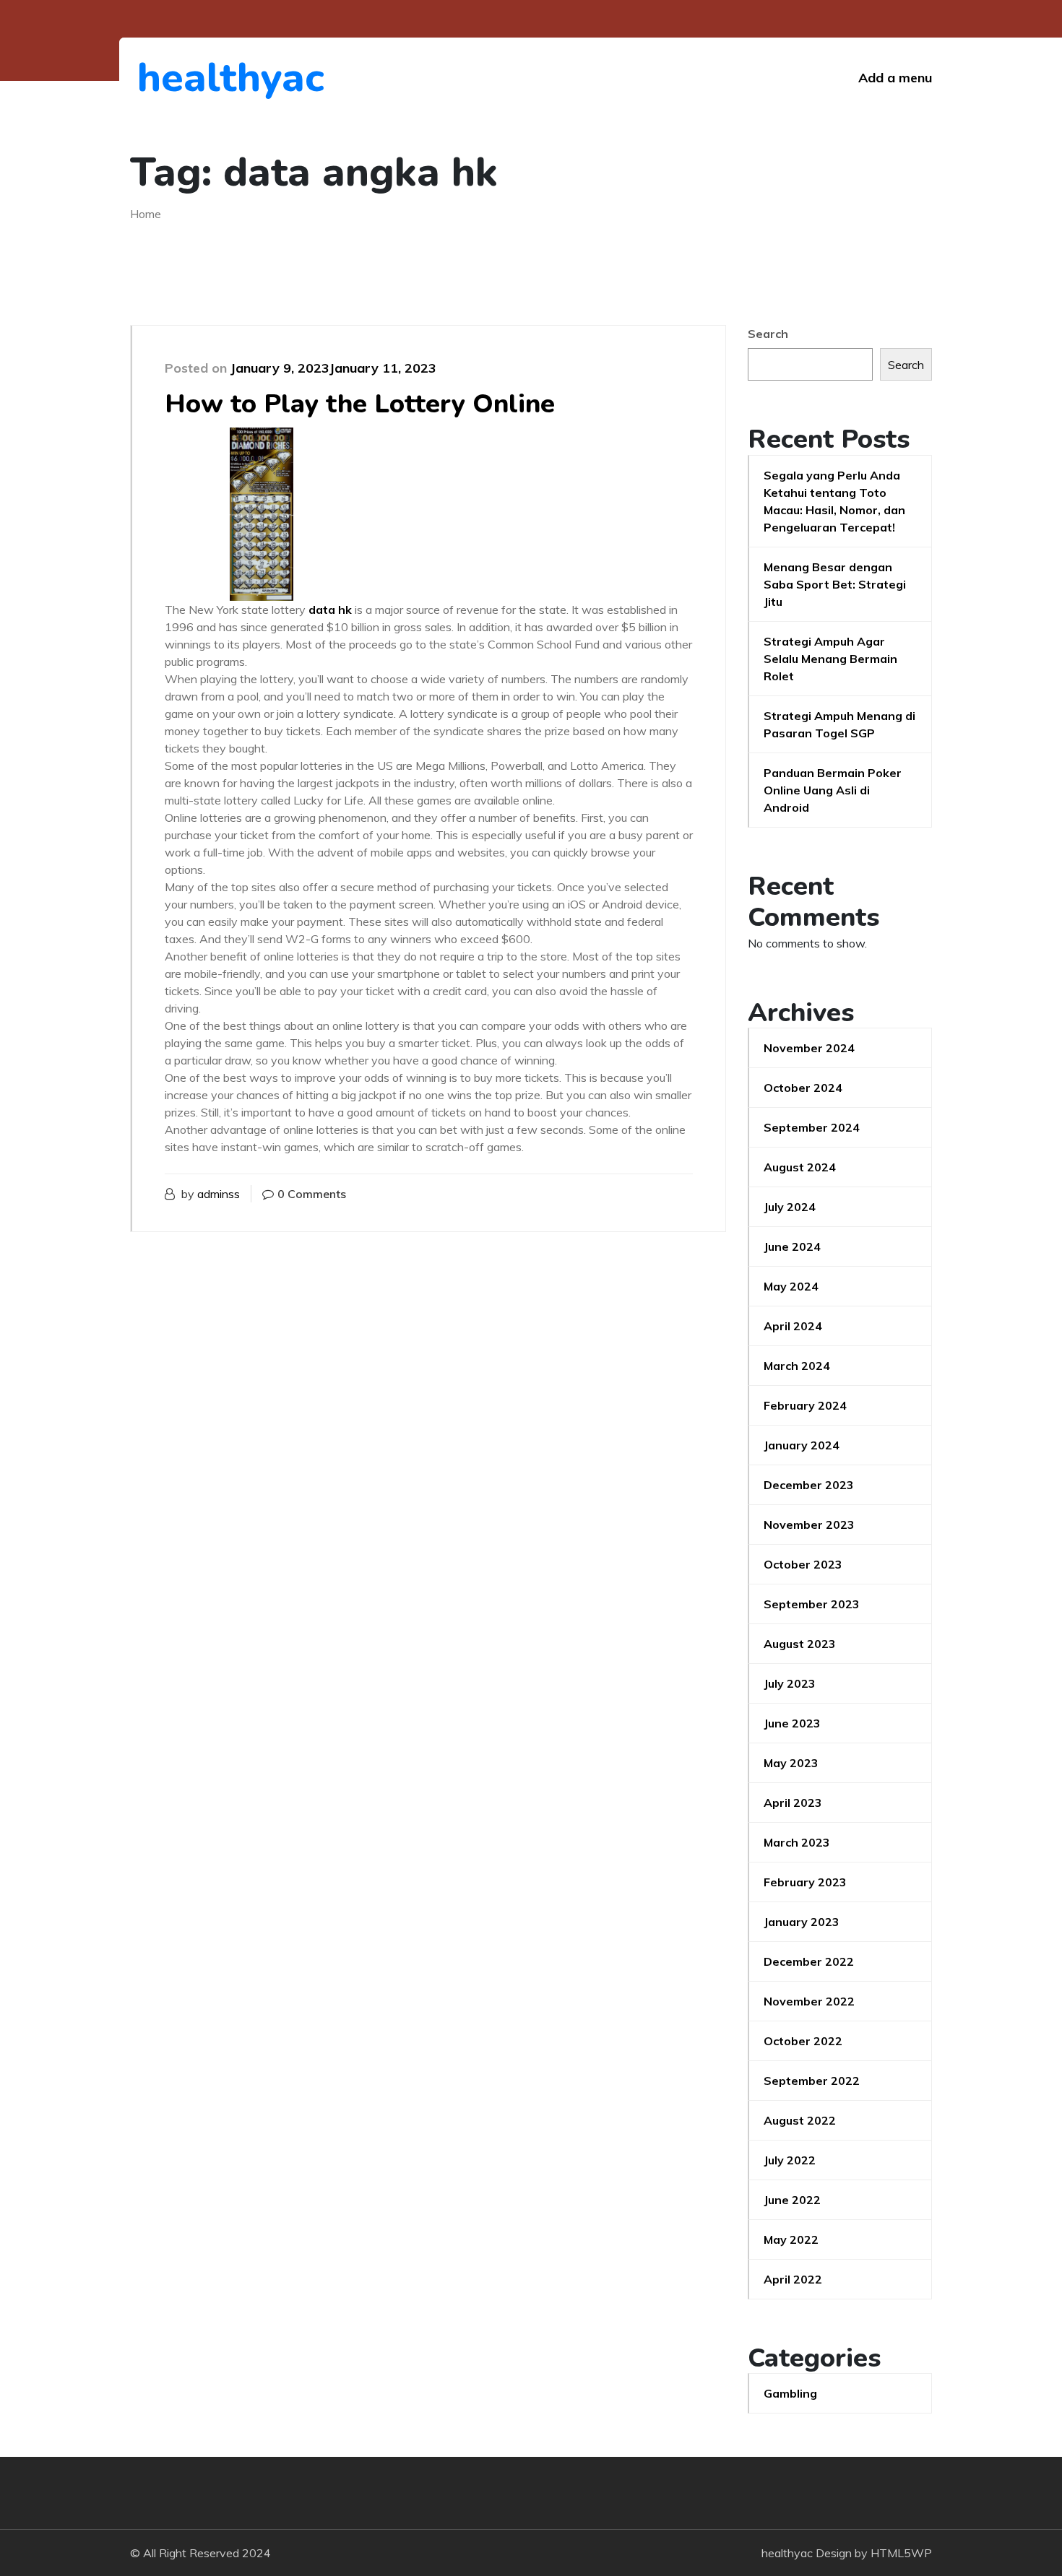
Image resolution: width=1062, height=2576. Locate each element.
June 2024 (792, 1246)
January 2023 (802, 1922)
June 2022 (792, 2200)
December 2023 (809, 1485)
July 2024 (790, 1207)
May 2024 (791, 1286)
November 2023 (809, 1525)
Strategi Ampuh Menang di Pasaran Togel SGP (839, 724)
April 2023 (793, 1803)
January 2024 (802, 1445)
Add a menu (895, 78)
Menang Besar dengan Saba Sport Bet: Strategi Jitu (835, 584)
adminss (219, 1194)
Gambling (790, 2393)
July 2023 (790, 1683)
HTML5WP (901, 2553)
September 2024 (812, 1127)
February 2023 (805, 1882)
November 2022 (809, 2001)
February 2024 (805, 1405)
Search (768, 334)
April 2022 (793, 2279)
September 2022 (812, 2081)
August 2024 (800, 1167)
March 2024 (797, 1366)
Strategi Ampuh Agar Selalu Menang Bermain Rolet (830, 659)
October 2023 (803, 1564)
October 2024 (803, 1088)
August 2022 (800, 2120)
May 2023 (791, 1763)
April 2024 (793, 1326)
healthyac (216, 78)
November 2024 (809, 1048)
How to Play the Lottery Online (360, 404)
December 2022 (809, 1961)
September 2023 (812, 1604)
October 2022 (803, 2041)
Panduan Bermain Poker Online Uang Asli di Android (833, 790)
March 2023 (797, 1842)
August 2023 (800, 1644)
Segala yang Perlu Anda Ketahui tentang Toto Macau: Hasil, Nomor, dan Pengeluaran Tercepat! (834, 501)
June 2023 (792, 1723)
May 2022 (791, 2239)
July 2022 (790, 2160)
